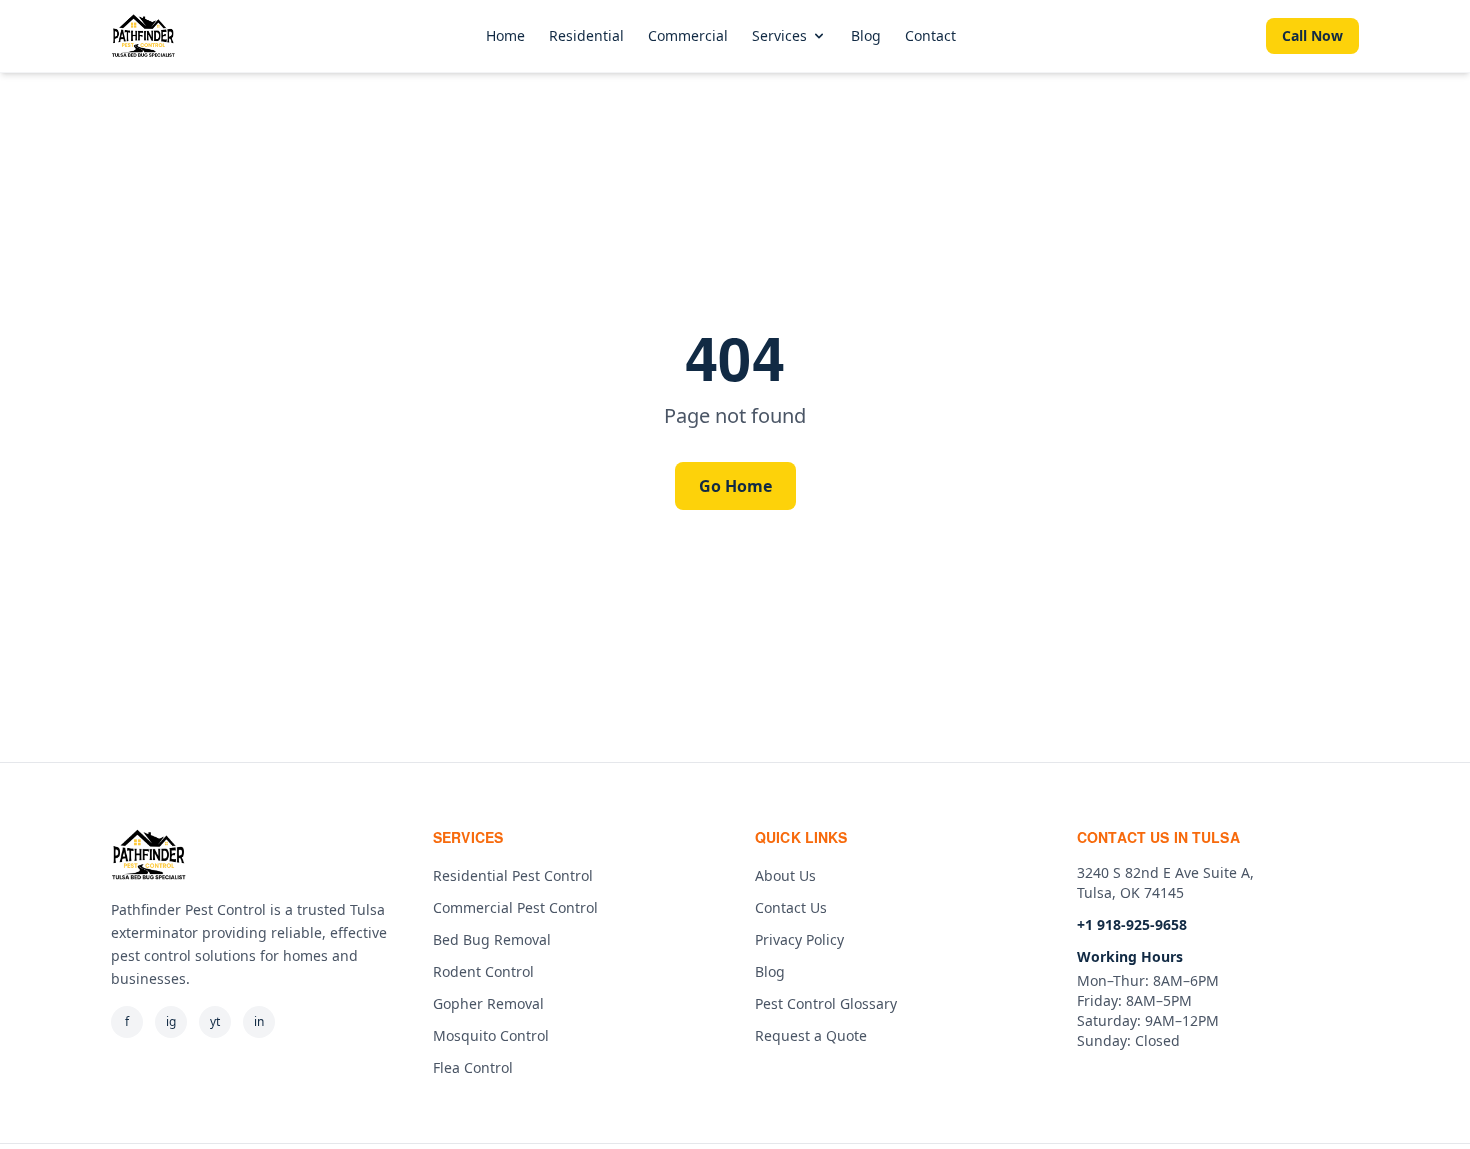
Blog (866, 35)
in (259, 1021)
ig (171, 1021)
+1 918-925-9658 (1132, 924)
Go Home (735, 486)
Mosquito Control (491, 1035)
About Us (785, 875)
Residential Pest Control (513, 875)
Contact (930, 35)
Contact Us (791, 907)
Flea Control (473, 1067)
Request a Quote (811, 1035)
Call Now (1312, 35)
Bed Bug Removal (492, 939)
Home (505, 35)
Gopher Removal (488, 1003)
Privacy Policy (799, 939)
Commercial (688, 35)
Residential (586, 35)
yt (215, 1021)
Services (779, 35)
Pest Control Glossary (826, 1003)
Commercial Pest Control (515, 907)
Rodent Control (483, 971)
